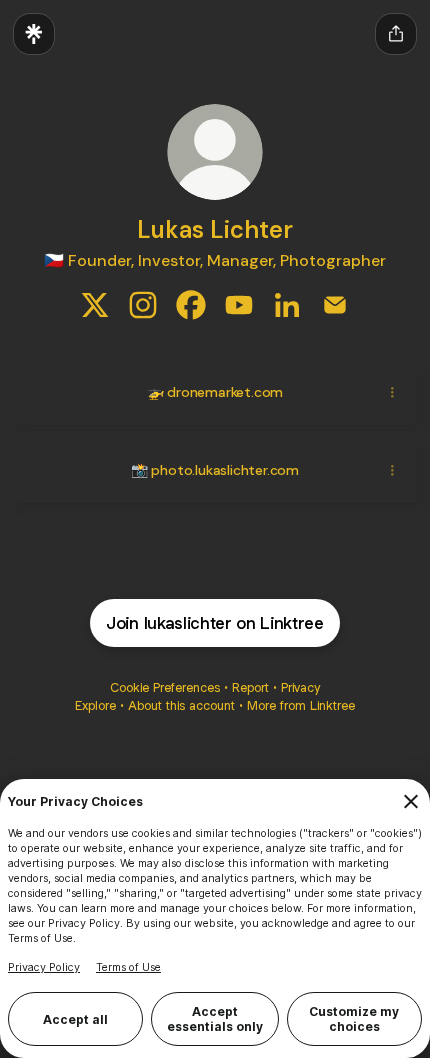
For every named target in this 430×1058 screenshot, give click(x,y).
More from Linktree (301, 705)
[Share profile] (396, 34)
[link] (95, 305)
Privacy (300, 687)
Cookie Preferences (165, 687)
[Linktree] (34, 34)
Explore (95, 705)
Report (250, 687)
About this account (181, 705)
